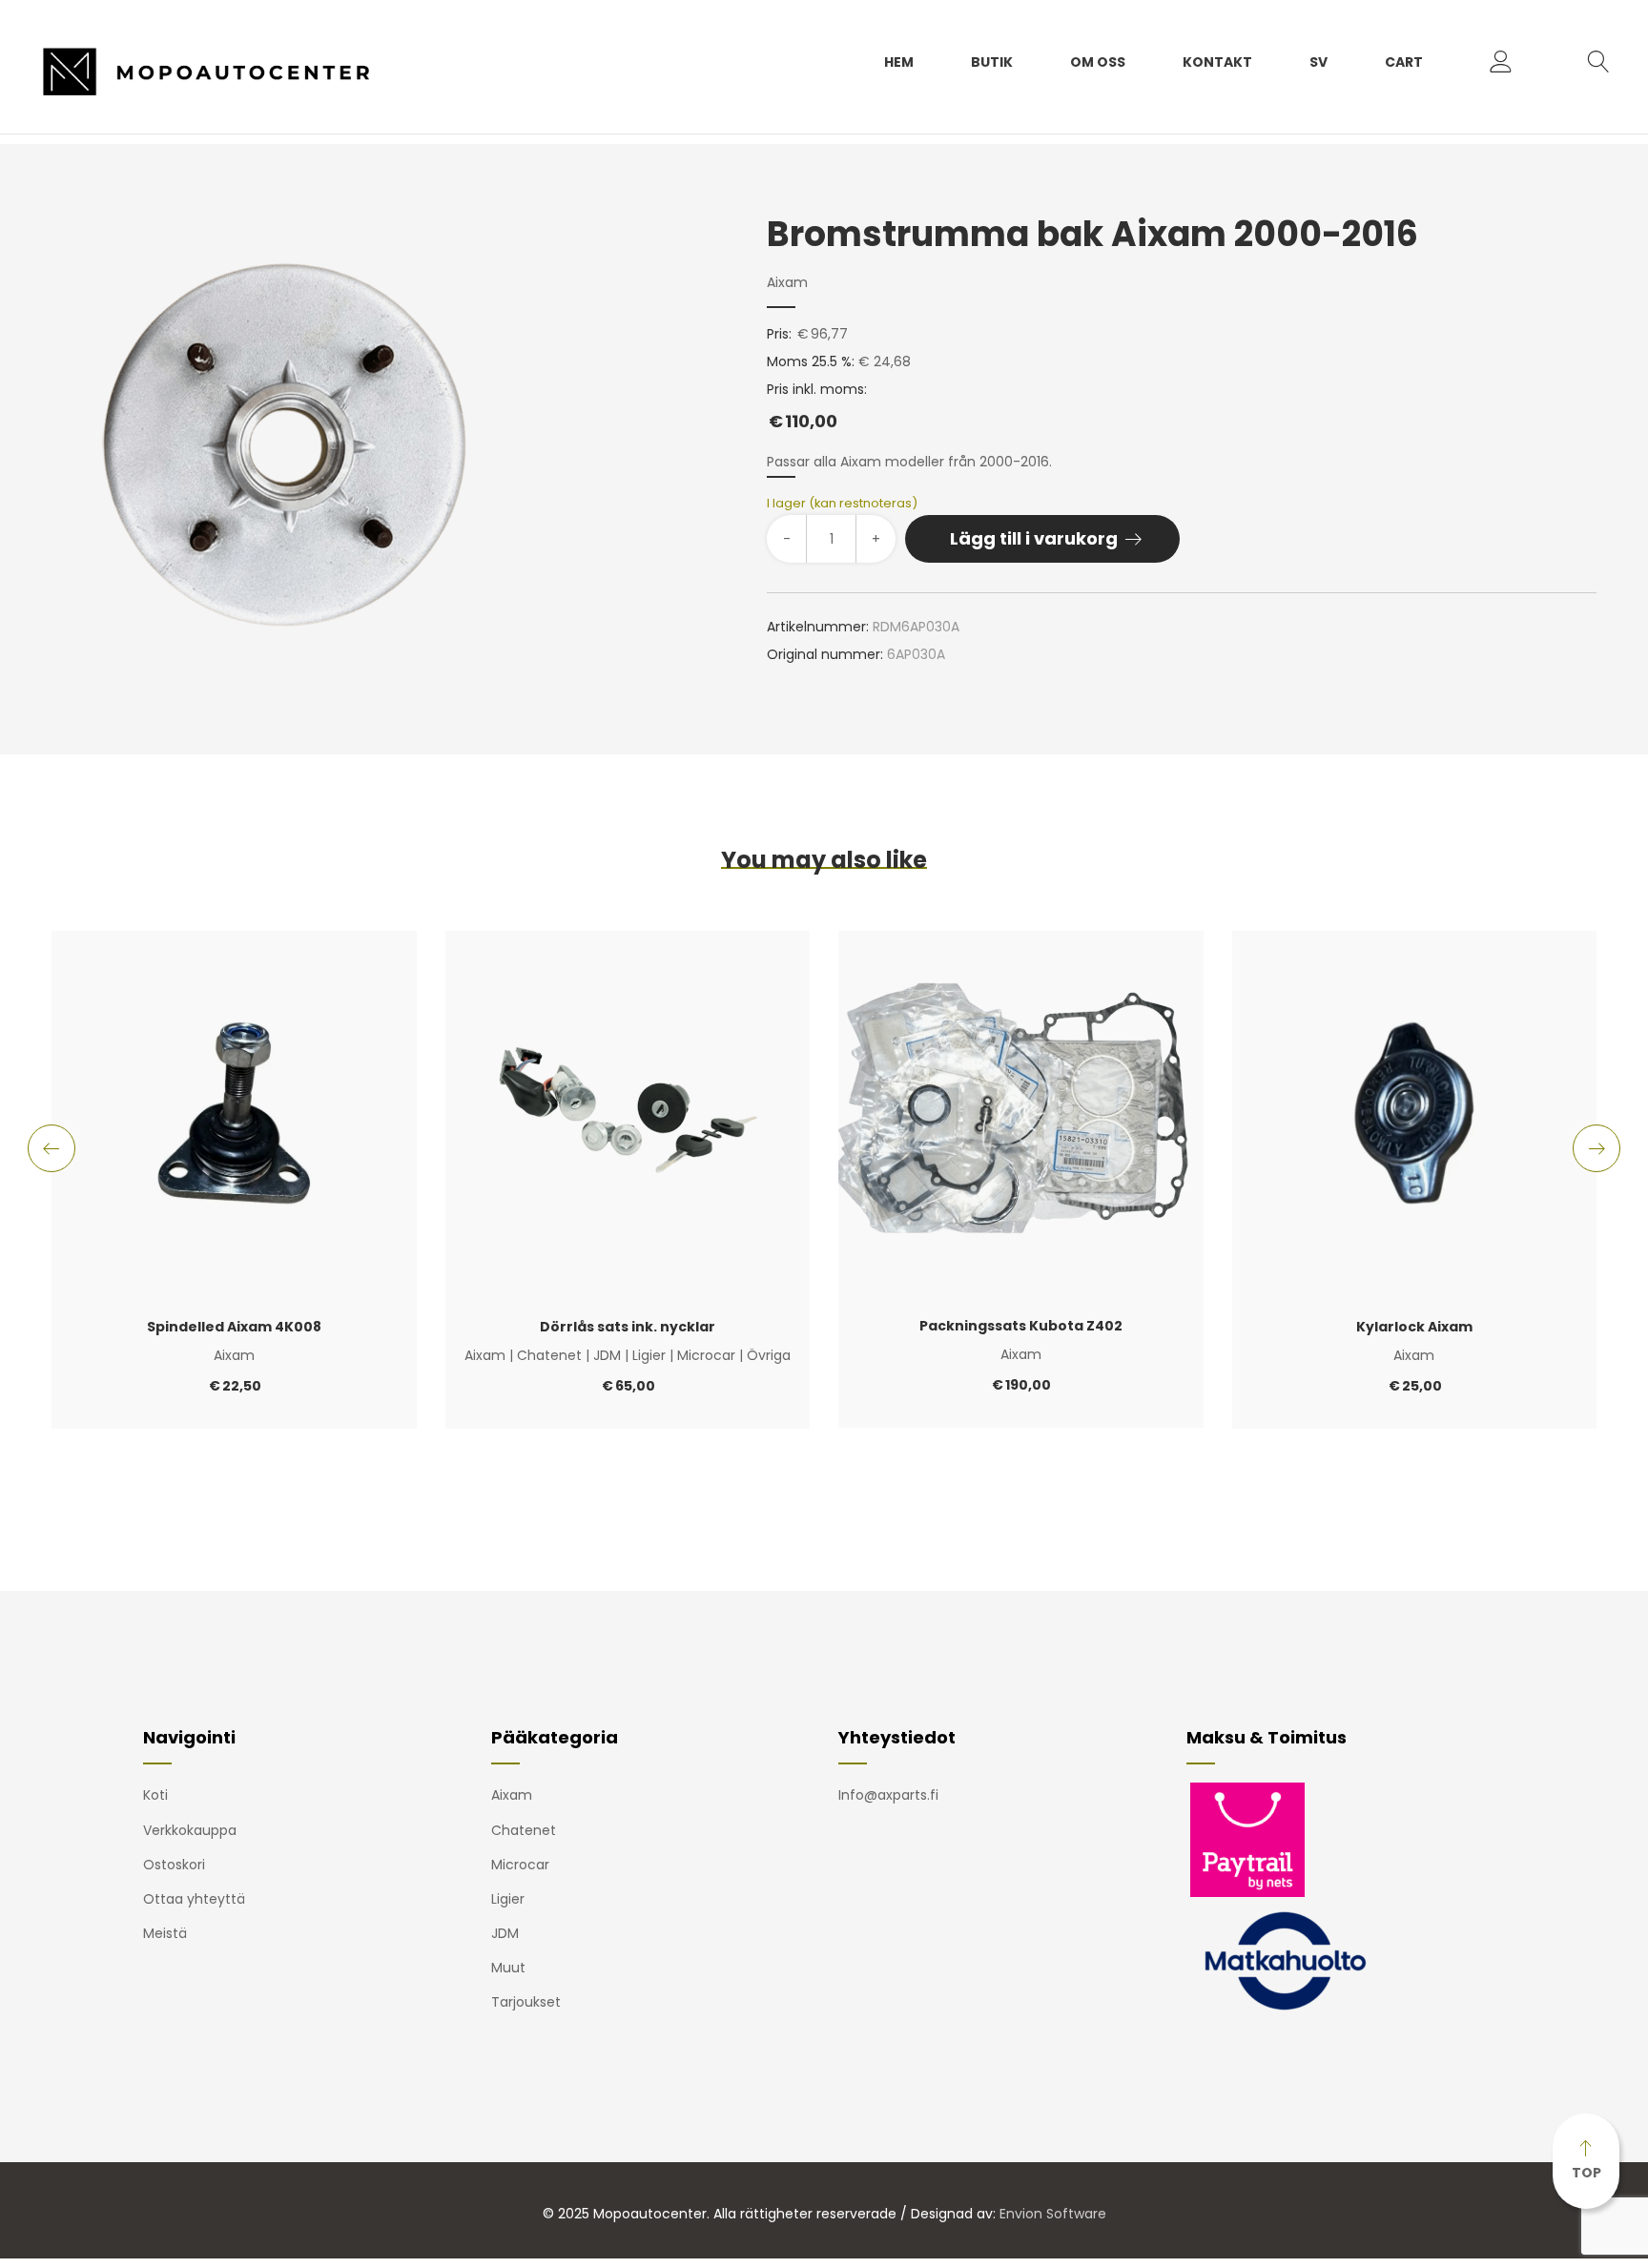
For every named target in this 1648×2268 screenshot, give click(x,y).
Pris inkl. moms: (817, 406)
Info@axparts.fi (888, 1795)
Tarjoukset (526, 2002)
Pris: (779, 334)
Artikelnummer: (818, 627)
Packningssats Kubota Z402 (1021, 1326)
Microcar (706, 1355)
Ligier (649, 1355)
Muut (508, 1968)
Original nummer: (825, 654)
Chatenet (549, 1355)
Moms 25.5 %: (811, 361)
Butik (992, 62)
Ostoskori (174, 1865)
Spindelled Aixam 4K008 (234, 1327)
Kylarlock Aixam (1414, 1327)
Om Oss (1098, 62)
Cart (1404, 62)
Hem (899, 62)
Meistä (165, 1933)
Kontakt (1217, 62)
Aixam (787, 282)
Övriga (769, 1355)
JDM (607, 1355)
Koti (155, 1795)
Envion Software (1053, 2214)
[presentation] (51, 1148)
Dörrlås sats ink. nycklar (628, 1327)
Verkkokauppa (190, 1830)
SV (1318, 62)
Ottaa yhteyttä (194, 1899)
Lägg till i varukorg (1034, 538)
